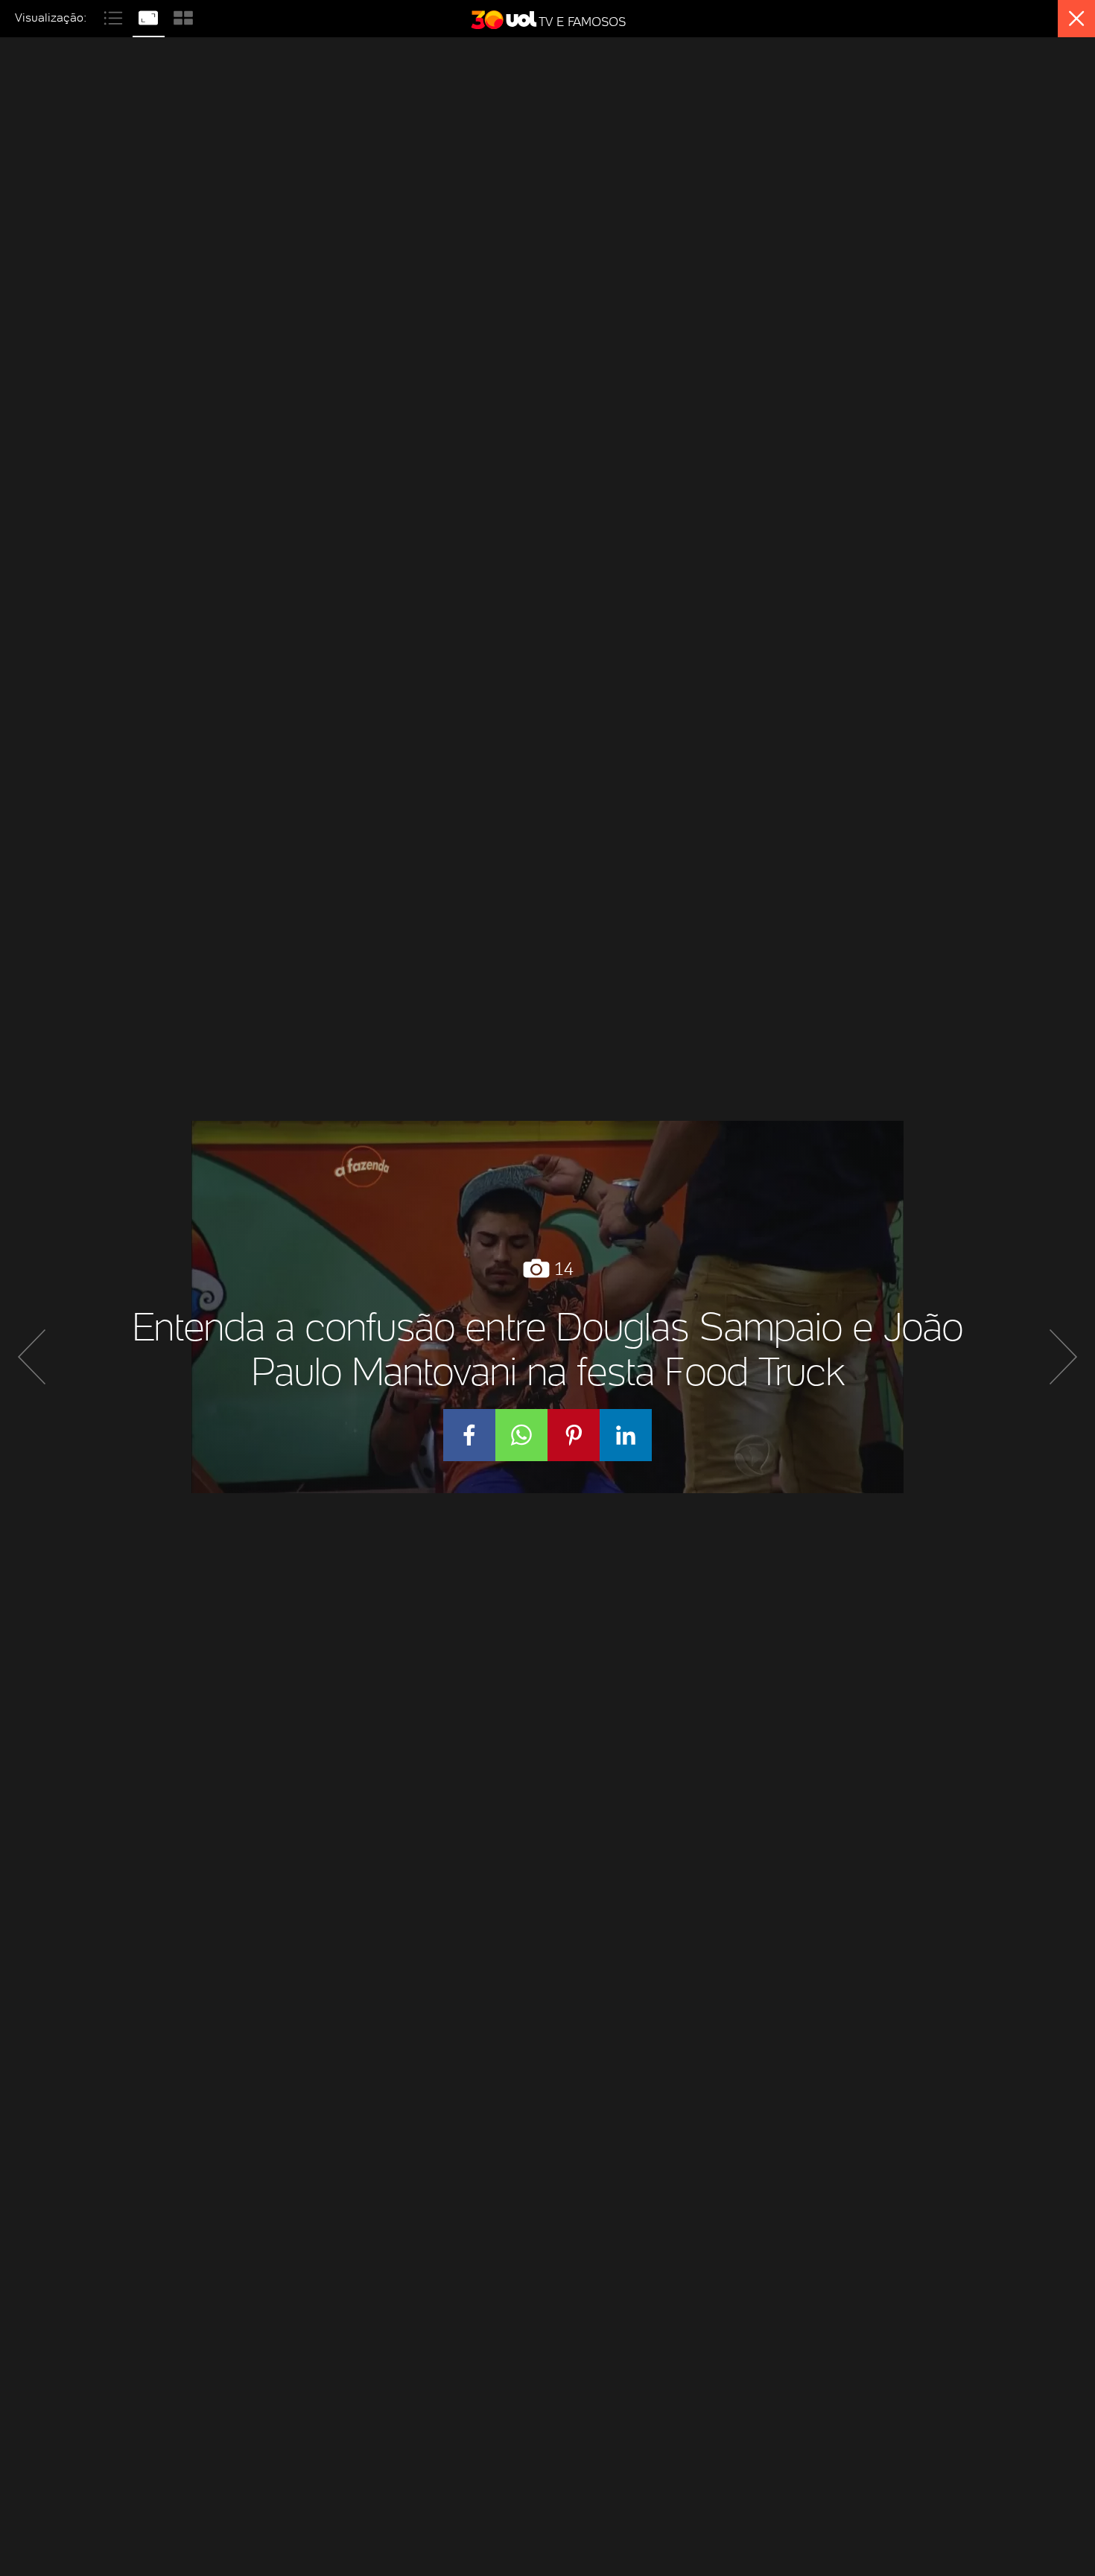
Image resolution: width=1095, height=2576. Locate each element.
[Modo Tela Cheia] (150, 16)
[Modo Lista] (115, 16)
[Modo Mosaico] (183, 16)
